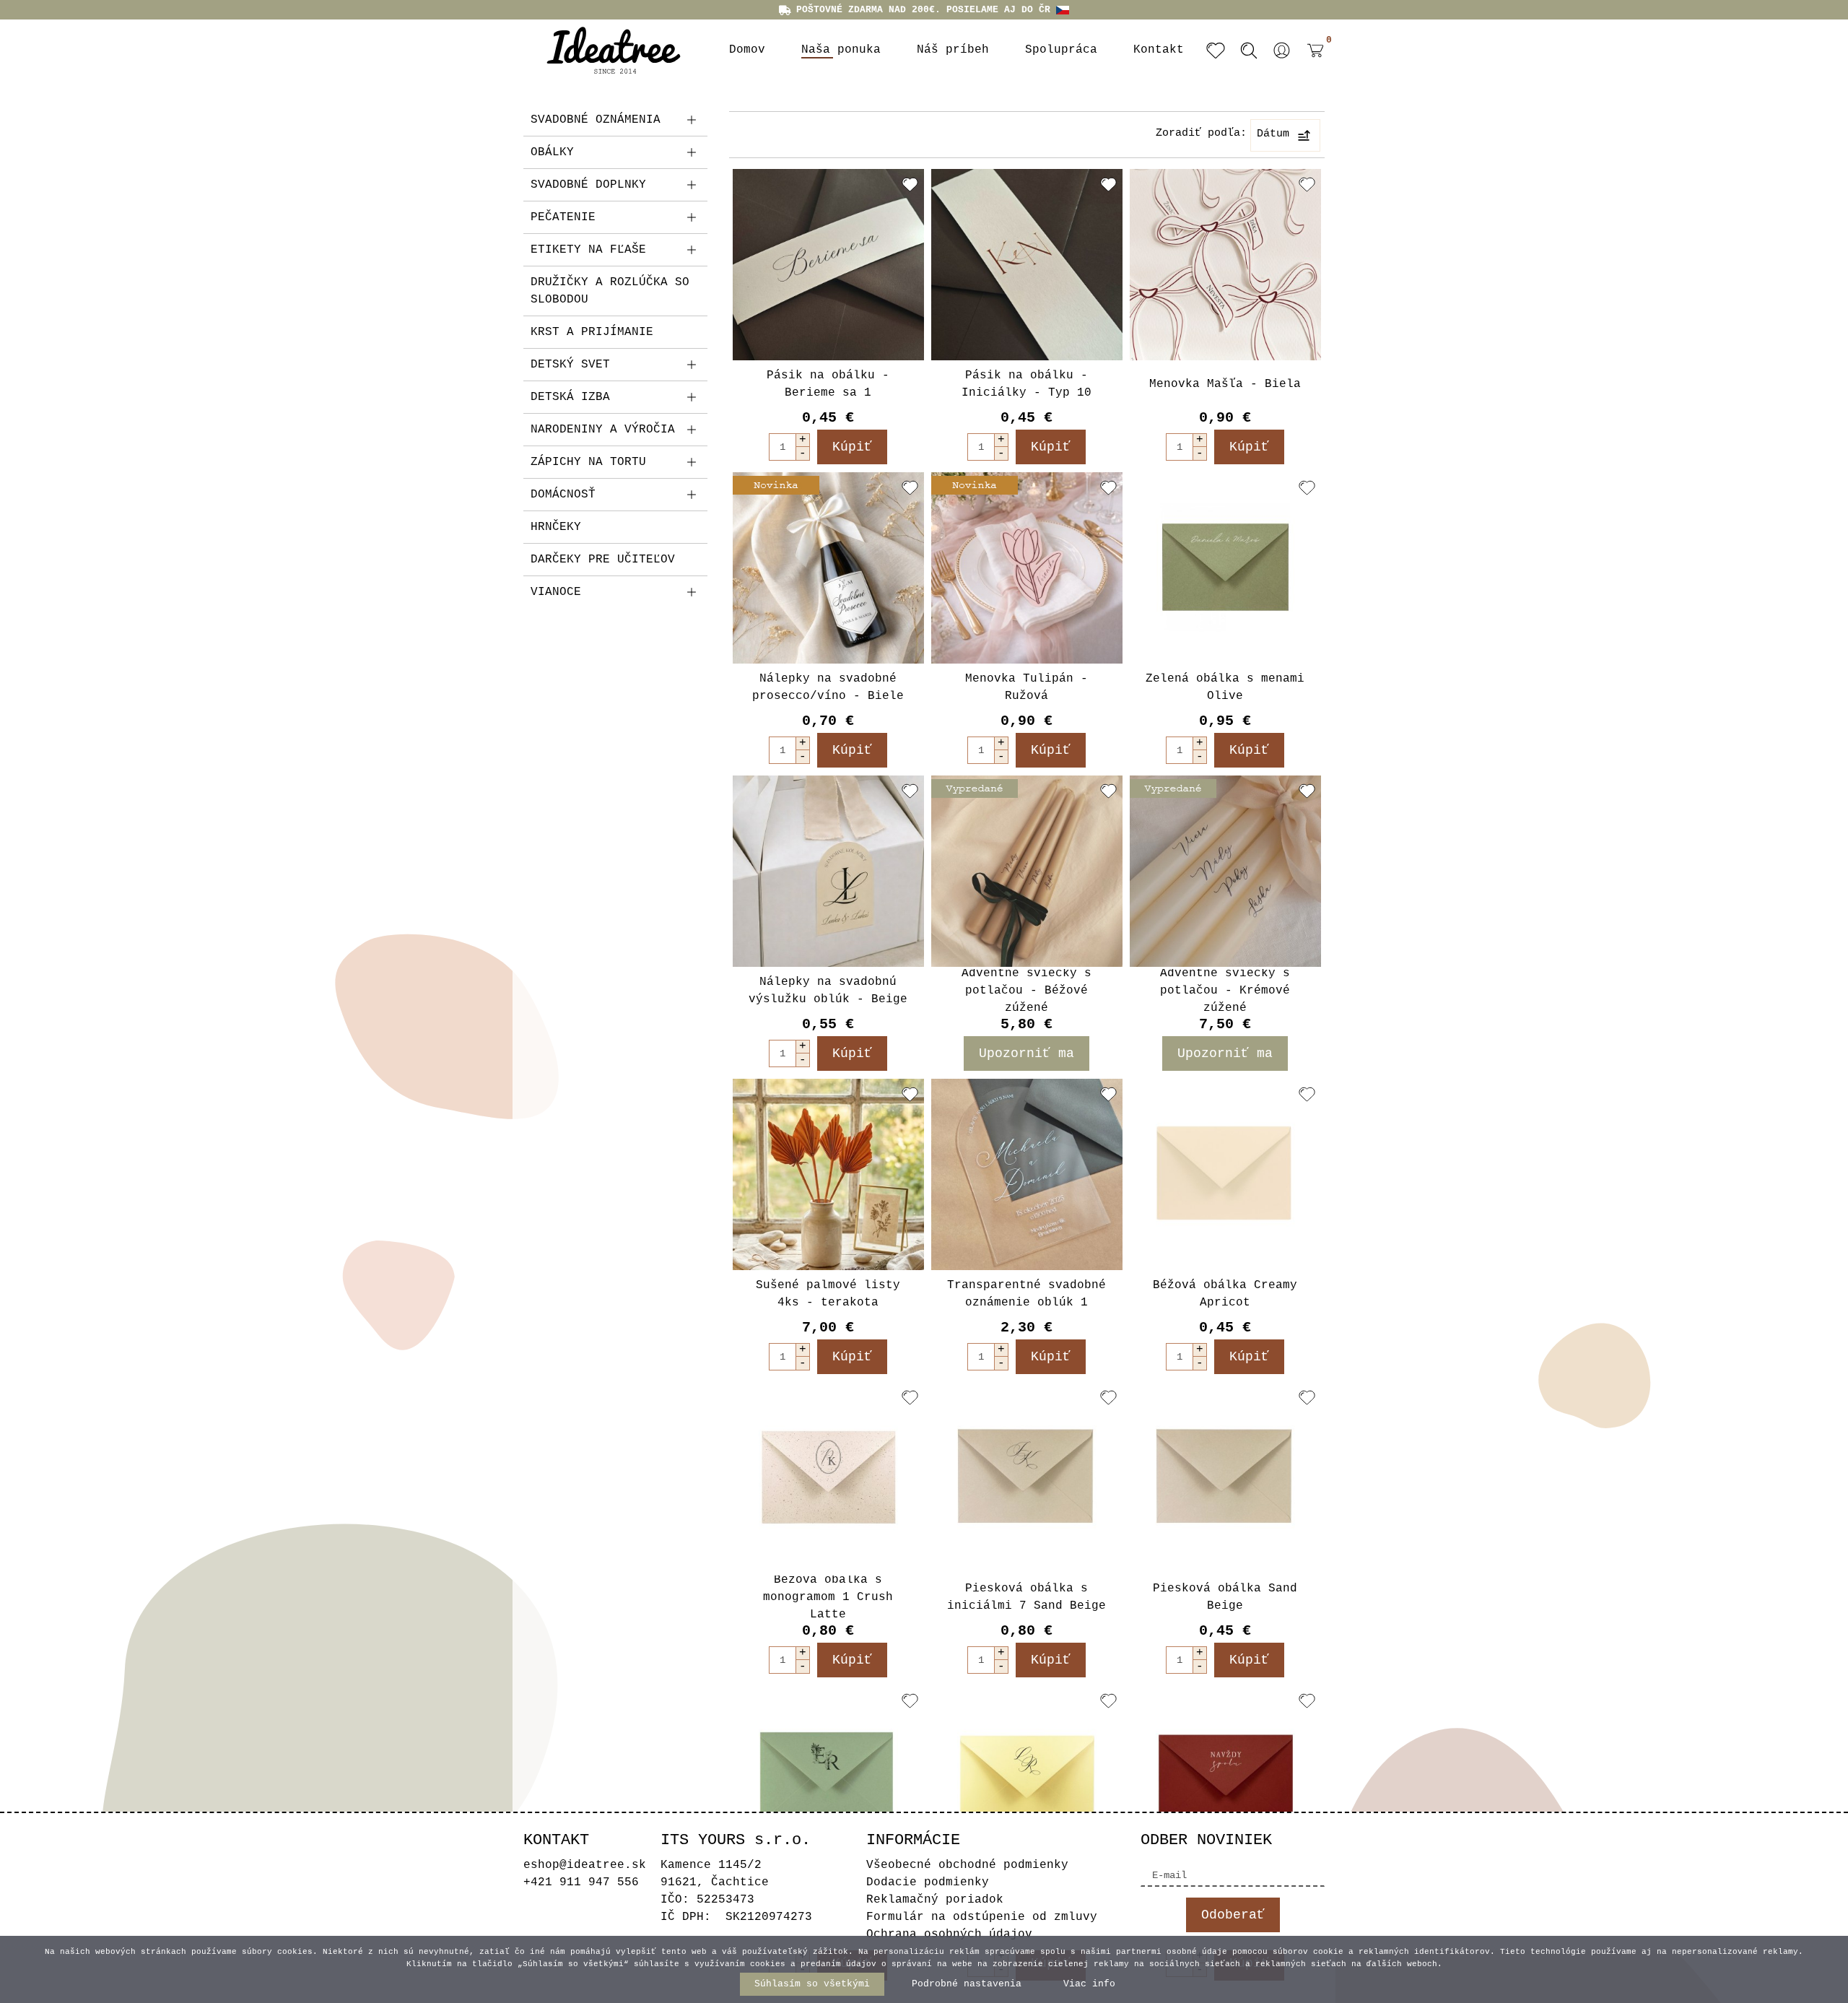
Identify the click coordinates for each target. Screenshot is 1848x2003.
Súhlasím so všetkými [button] (812, 1984)
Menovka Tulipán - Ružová (1027, 687)
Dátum (1273, 134)
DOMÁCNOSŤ (563, 495)
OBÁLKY (552, 152)
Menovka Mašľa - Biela (1225, 384)
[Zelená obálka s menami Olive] (1225, 568)
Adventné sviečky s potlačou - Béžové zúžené (1027, 991)
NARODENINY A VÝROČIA (603, 430)
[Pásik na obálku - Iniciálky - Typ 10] (1027, 265)
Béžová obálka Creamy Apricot (1225, 1294)
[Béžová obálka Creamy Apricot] (1225, 1174)
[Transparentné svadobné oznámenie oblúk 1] (1027, 1174)
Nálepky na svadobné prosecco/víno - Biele (828, 687)
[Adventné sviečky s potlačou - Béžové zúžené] (1027, 871)
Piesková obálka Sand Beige (1225, 1597)
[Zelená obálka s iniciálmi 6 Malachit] (828, 1781)
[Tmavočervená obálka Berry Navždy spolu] (1225, 1781)
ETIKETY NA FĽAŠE (588, 250)
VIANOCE (556, 592)
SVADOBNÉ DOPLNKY (588, 185)
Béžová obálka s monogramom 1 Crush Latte (828, 1597)
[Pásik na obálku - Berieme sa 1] (828, 265)
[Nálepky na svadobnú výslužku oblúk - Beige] (828, 871)
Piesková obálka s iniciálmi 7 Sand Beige (1027, 1597)
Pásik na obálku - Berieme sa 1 (828, 384)
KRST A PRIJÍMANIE (592, 332)
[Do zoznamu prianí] (910, 184)
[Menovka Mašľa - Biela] (1225, 265)
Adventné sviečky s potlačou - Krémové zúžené (1225, 991)
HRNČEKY (556, 527)
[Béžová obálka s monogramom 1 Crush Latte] (828, 1478)
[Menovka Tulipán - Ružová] (1027, 568)
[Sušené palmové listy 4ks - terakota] (828, 1174)
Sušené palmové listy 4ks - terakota (828, 1294)
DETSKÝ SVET (570, 365)
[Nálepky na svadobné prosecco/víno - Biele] (828, 568)
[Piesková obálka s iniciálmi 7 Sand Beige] (1027, 1478)
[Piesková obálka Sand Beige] (1225, 1478)
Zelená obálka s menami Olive (1225, 687)
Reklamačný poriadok (935, 1900)
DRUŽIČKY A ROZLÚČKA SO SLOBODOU (610, 291)
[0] (1312, 61)
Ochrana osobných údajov (949, 1934)
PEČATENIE (563, 217)
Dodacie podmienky (928, 1882)
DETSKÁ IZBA (570, 397)
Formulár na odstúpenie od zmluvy (982, 1917)
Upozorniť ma (1027, 1053)
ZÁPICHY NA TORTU (588, 462)
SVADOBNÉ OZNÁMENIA (596, 120)
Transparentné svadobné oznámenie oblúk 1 (1027, 1294)
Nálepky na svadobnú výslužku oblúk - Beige (828, 991)
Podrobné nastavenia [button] (967, 1984)
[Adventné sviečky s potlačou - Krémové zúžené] (1225, 871)
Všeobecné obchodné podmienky (967, 1865)
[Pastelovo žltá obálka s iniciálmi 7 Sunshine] (1027, 1781)
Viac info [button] (1089, 1984)
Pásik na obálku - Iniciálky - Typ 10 (1027, 384)
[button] (1282, 51)
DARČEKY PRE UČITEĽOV (603, 560)
